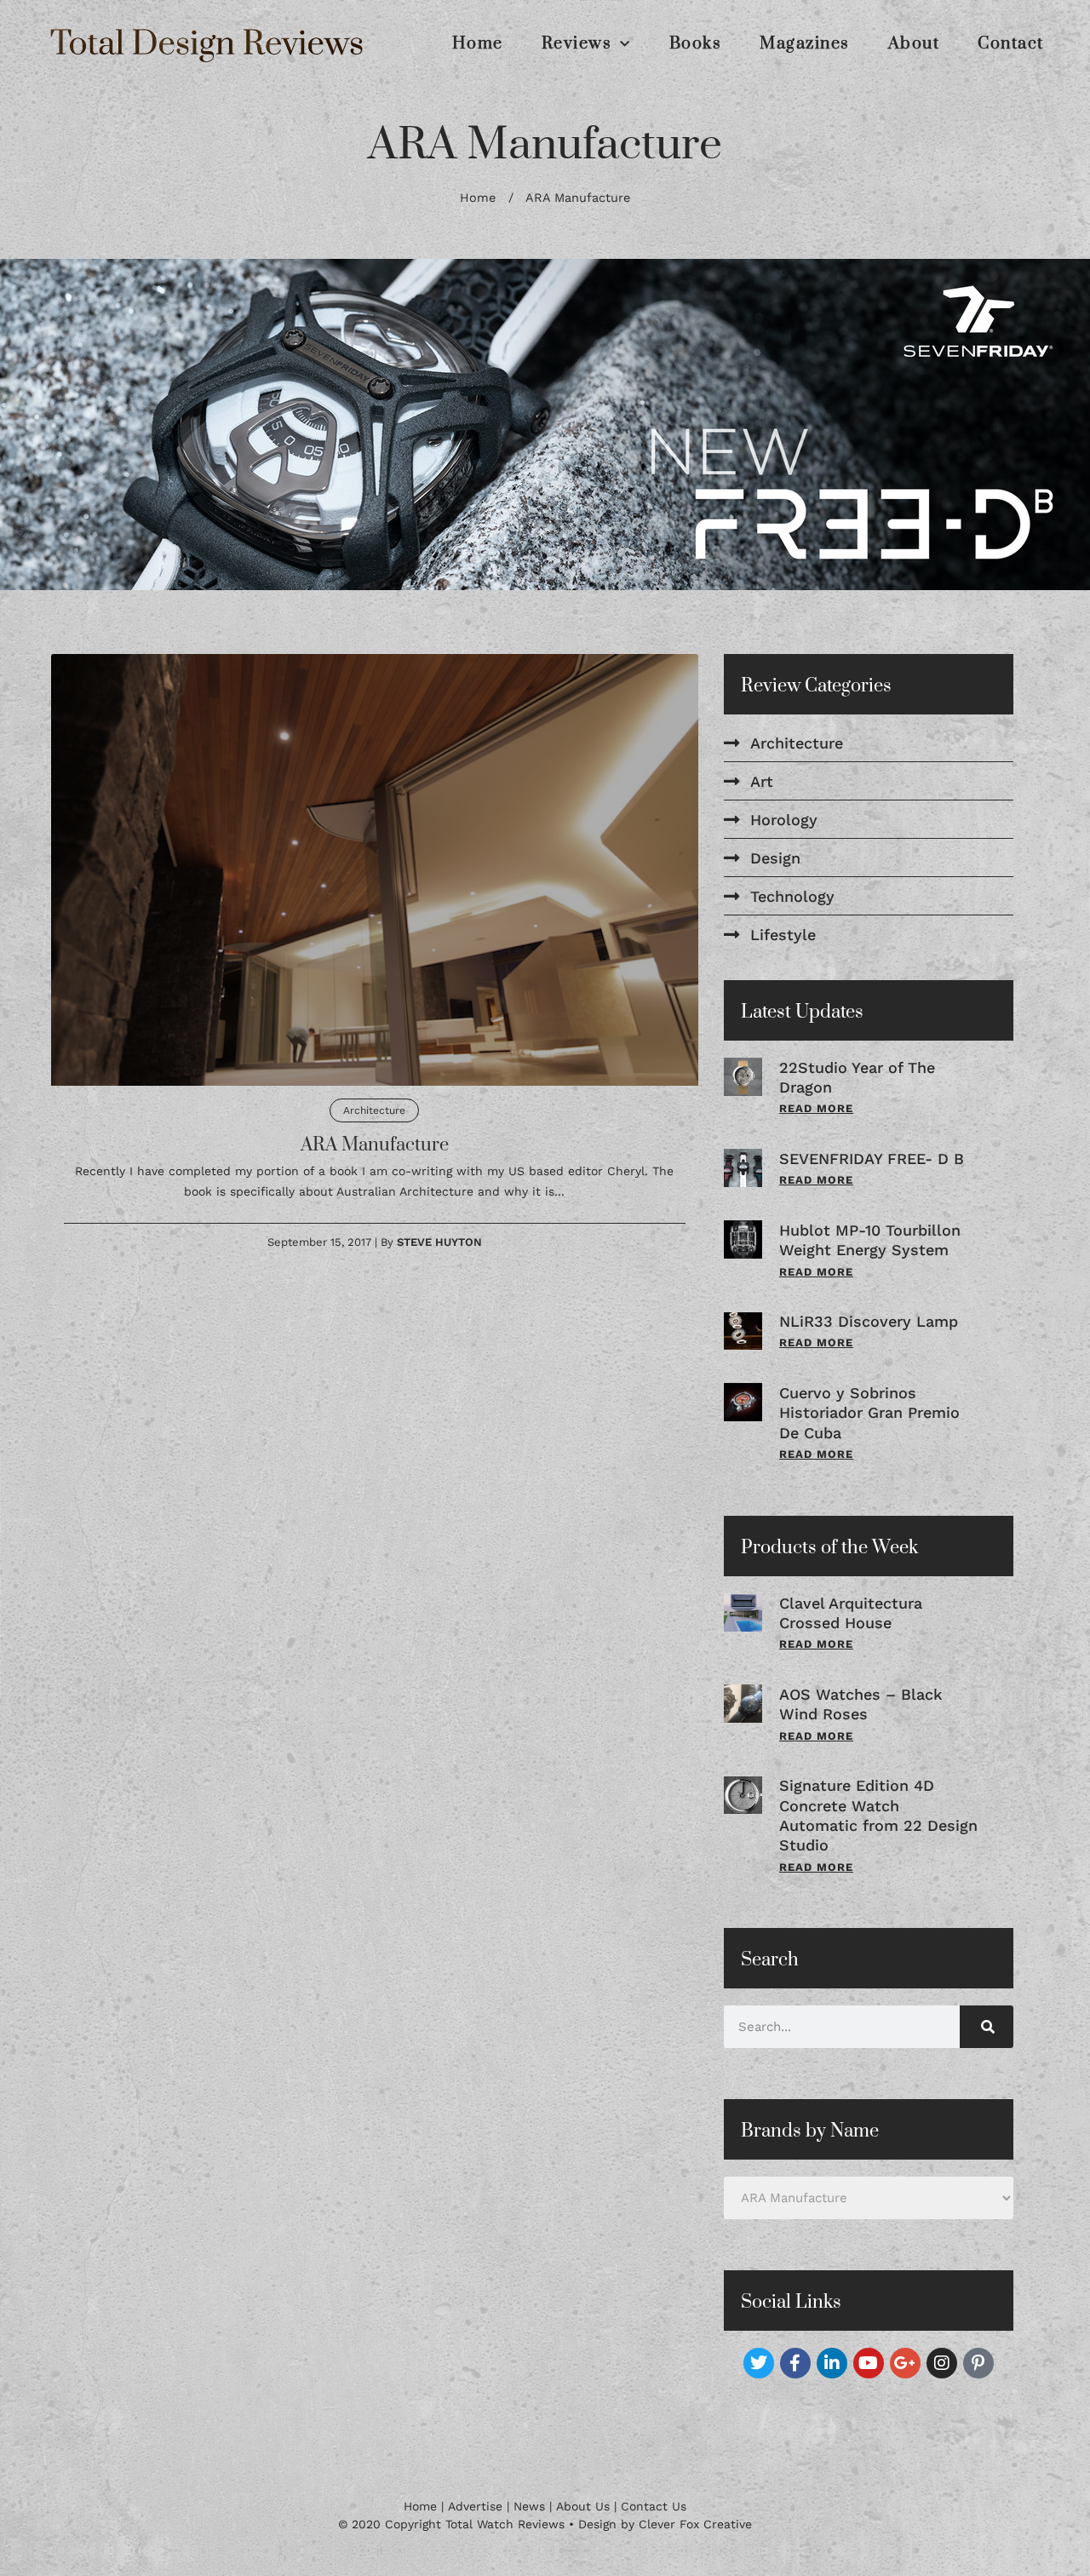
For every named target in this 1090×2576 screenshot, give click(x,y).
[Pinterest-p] (978, 2363)
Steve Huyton (439, 1241)
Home (478, 44)
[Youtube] (869, 2363)
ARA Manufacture (375, 1144)
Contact (1011, 44)
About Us (583, 2506)
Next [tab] (1047, 424)
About (914, 44)
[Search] (987, 2027)
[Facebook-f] (795, 2363)
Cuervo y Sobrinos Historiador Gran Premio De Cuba (869, 1412)
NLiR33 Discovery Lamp (869, 1321)
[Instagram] (942, 2363)
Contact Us (654, 2506)
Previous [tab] (43, 424)
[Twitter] (759, 2363)
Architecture (374, 1110)
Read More (816, 1108)
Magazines (805, 44)
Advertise (475, 2506)
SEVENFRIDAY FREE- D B (872, 1158)
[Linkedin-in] (832, 2363)
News (529, 2506)
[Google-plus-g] (905, 2363)
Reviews (577, 44)
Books (696, 44)
